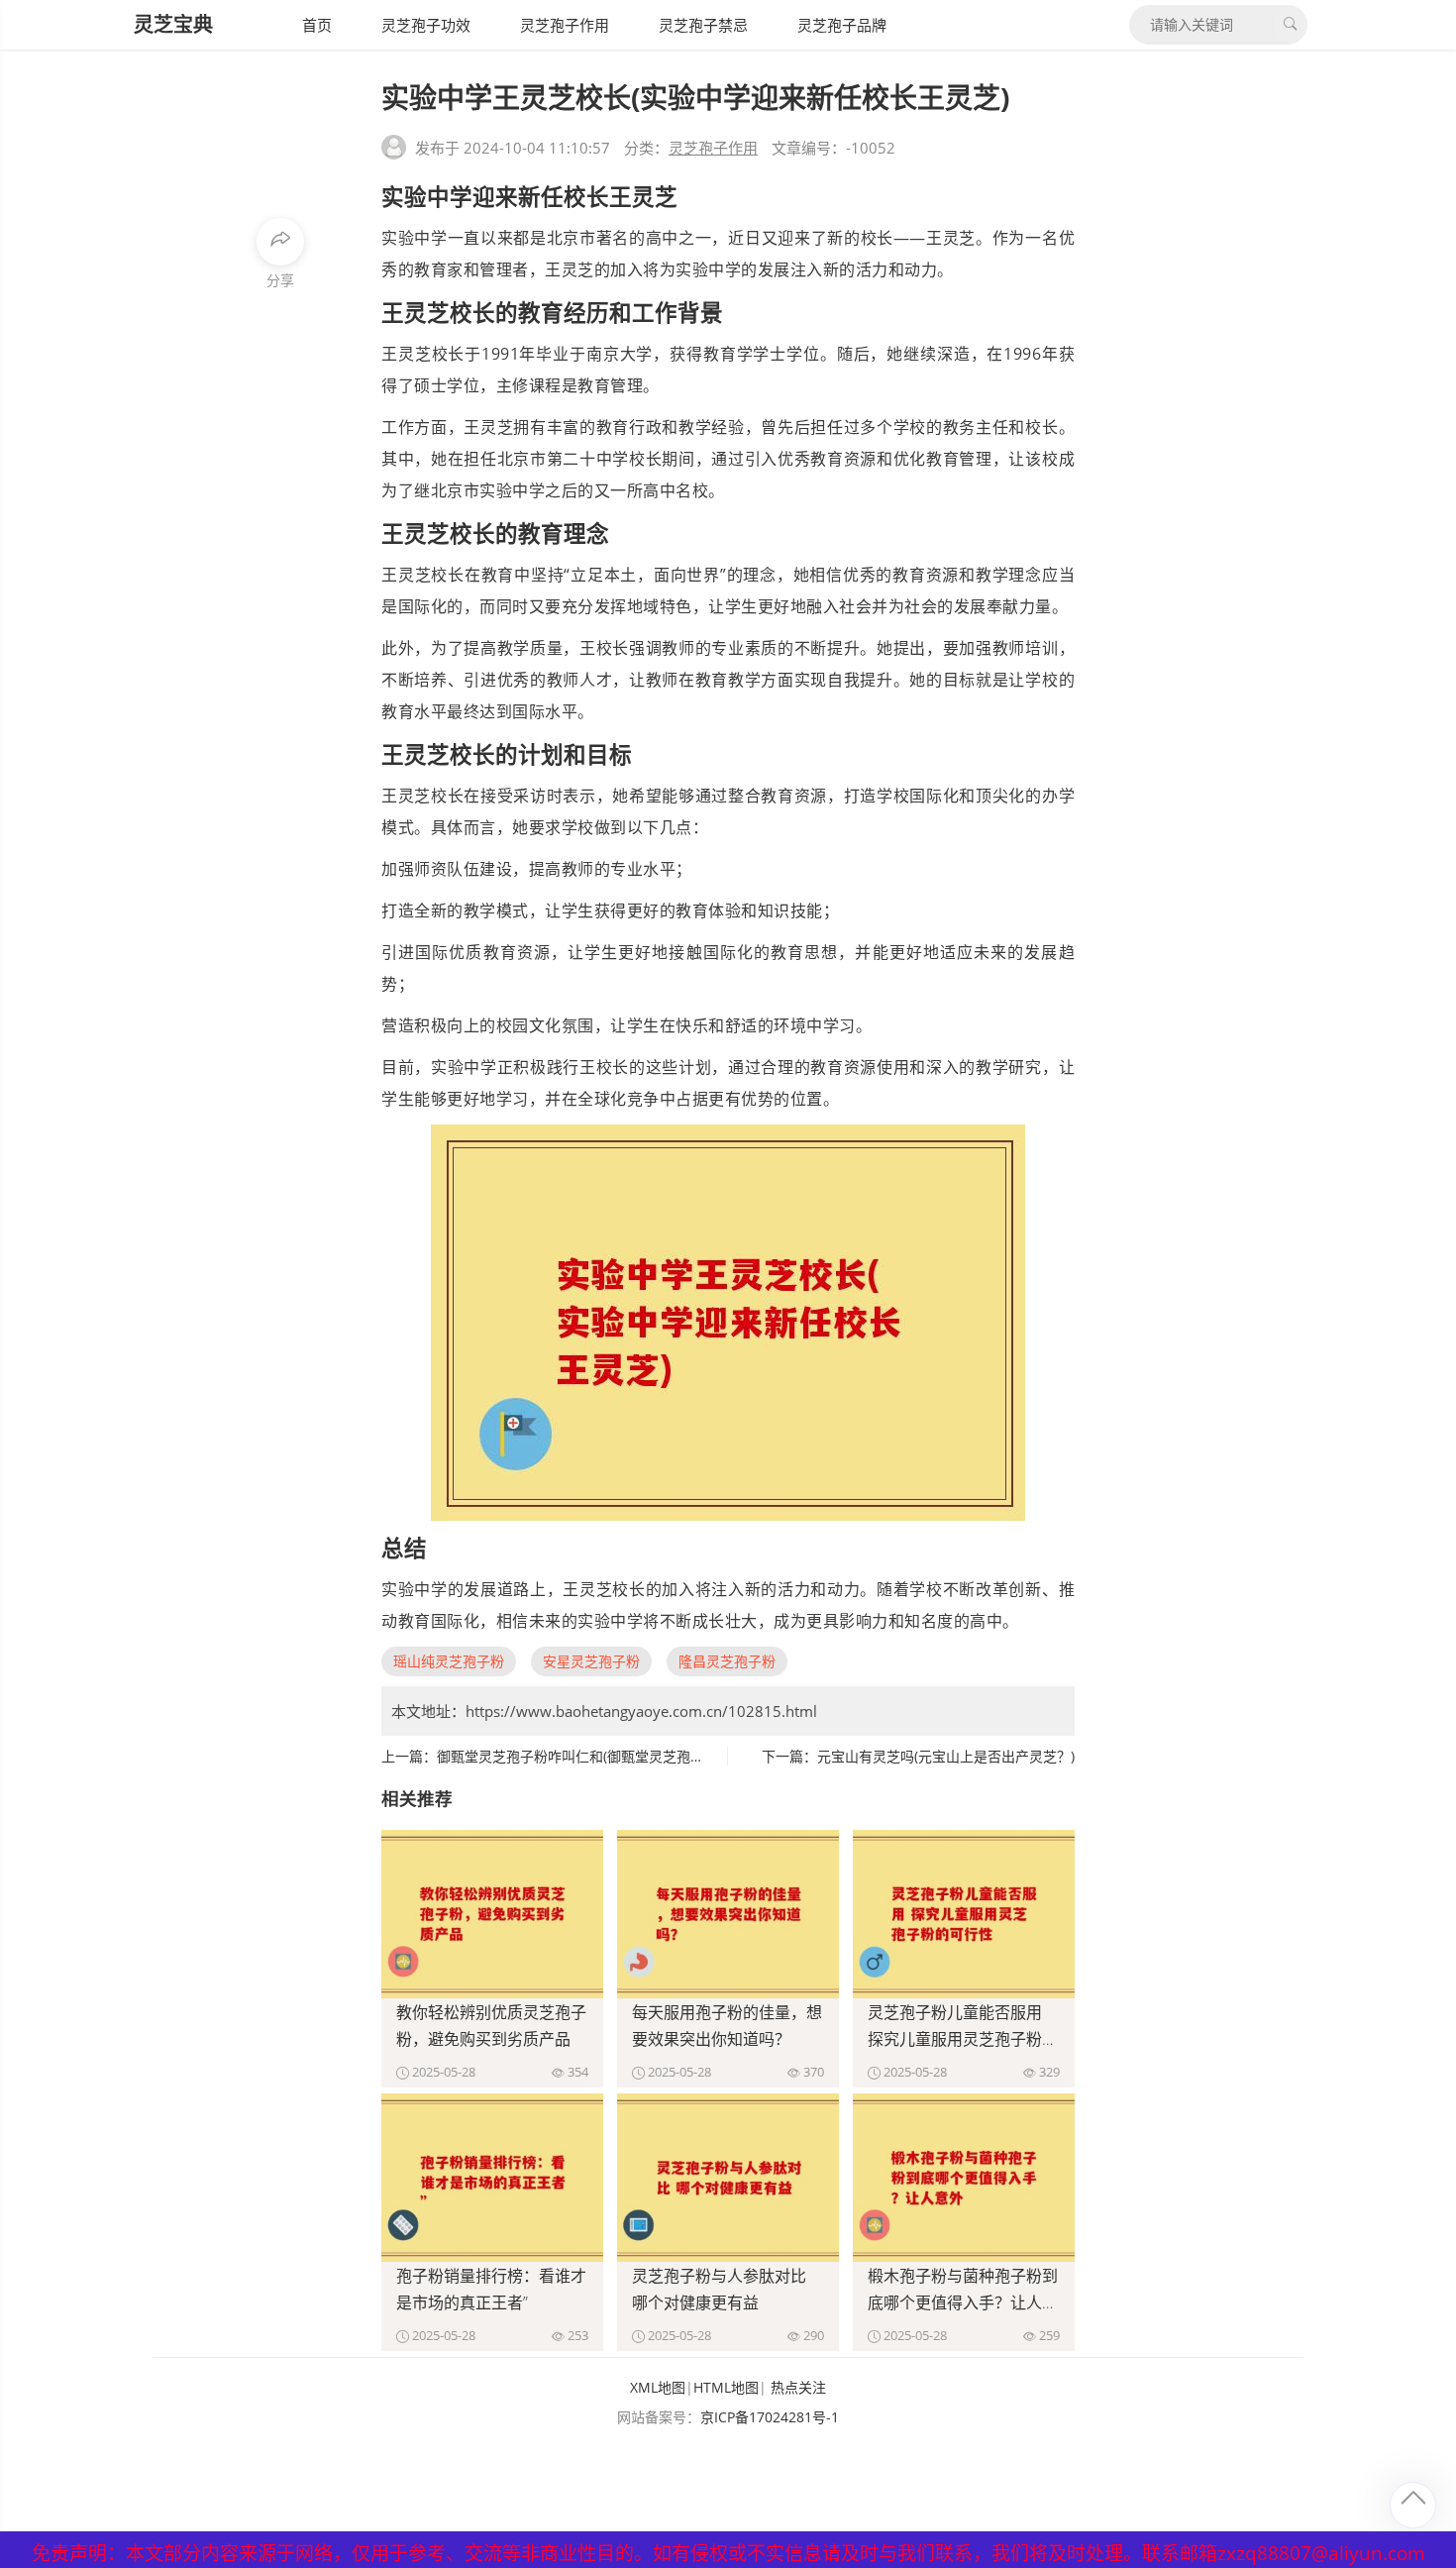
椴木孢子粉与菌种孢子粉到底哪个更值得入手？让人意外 (963, 2302)
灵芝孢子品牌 (842, 25)
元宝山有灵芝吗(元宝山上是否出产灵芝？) (946, 1756)
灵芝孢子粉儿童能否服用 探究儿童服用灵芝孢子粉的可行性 (963, 2039)
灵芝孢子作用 (565, 25)
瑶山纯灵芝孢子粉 (449, 1661)
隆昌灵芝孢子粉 (727, 1661)
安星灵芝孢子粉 (591, 1661)
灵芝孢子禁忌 (703, 25)
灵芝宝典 (173, 24)
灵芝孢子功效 (426, 25)
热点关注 (798, 2387)
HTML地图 (726, 2387)
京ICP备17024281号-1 (770, 2417)
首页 (317, 25)
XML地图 (658, 2387)
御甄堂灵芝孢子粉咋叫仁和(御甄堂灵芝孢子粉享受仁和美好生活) (635, 1756)
